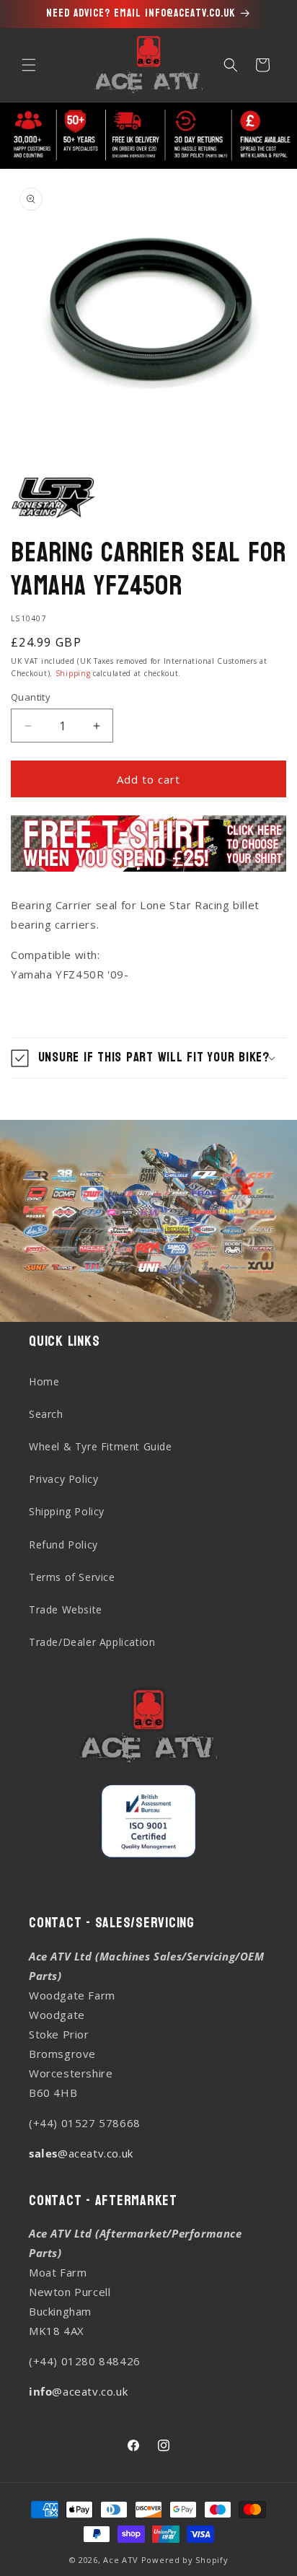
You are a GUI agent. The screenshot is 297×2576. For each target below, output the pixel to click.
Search (46, 1414)
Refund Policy (63, 1545)
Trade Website (66, 1609)
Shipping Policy (67, 1511)
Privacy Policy (63, 1479)
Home (44, 1381)
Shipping (73, 673)
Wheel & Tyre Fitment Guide (101, 1446)
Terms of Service (72, 1577)
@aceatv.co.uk (81, 2153)
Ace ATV (121, 2560)
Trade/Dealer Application (92, 1642)
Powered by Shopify (185, 2560)
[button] (29, 65)
